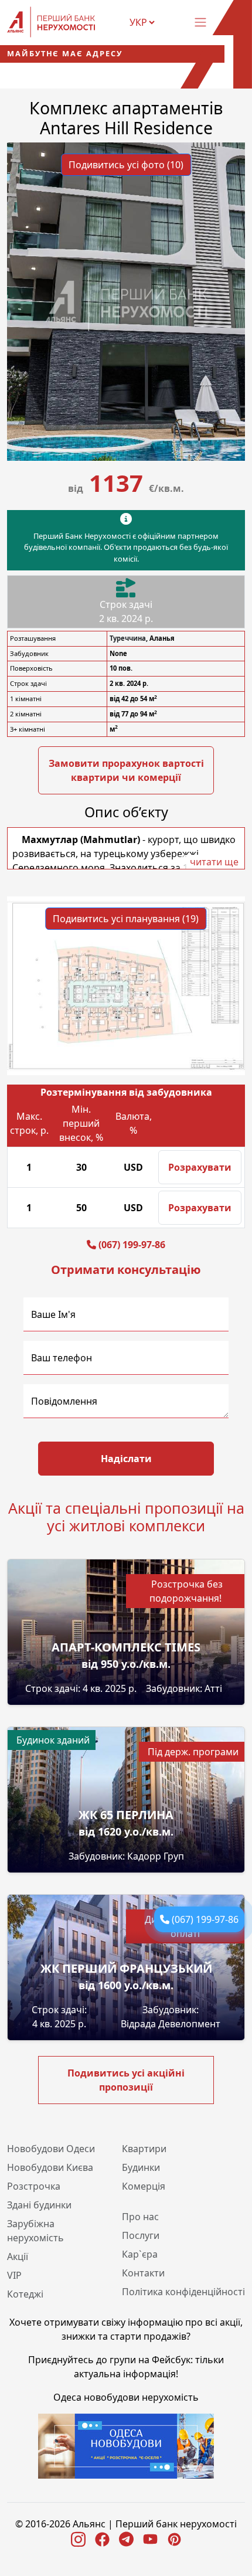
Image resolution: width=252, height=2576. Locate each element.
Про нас (140, 2217)
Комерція (144, 2186)
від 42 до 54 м (133, 699)
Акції (18, 2256)
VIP (14, 2275)
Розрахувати (200, 1167)
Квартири (144, 2149)
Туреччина (128, 638)
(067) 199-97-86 (205, 1919)
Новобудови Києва (50, 2167)
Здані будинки (39, 2205)
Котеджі (25, 2294)
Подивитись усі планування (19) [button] (126, 919)
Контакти (143, 2273)
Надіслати (126, 1459)
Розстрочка (34, 2186)
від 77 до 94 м (133, 714)
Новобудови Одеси (51, 2149)
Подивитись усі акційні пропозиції (126, 2080)
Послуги (141, 2235)
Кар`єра (140, 2254)
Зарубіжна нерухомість (35, 2231)
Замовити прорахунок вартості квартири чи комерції (126, 770)
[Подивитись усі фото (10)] (126, 301)
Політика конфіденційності (183, 2292)
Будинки (141, 2167)
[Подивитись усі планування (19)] (126, 985)
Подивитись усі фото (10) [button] (126, 165)
